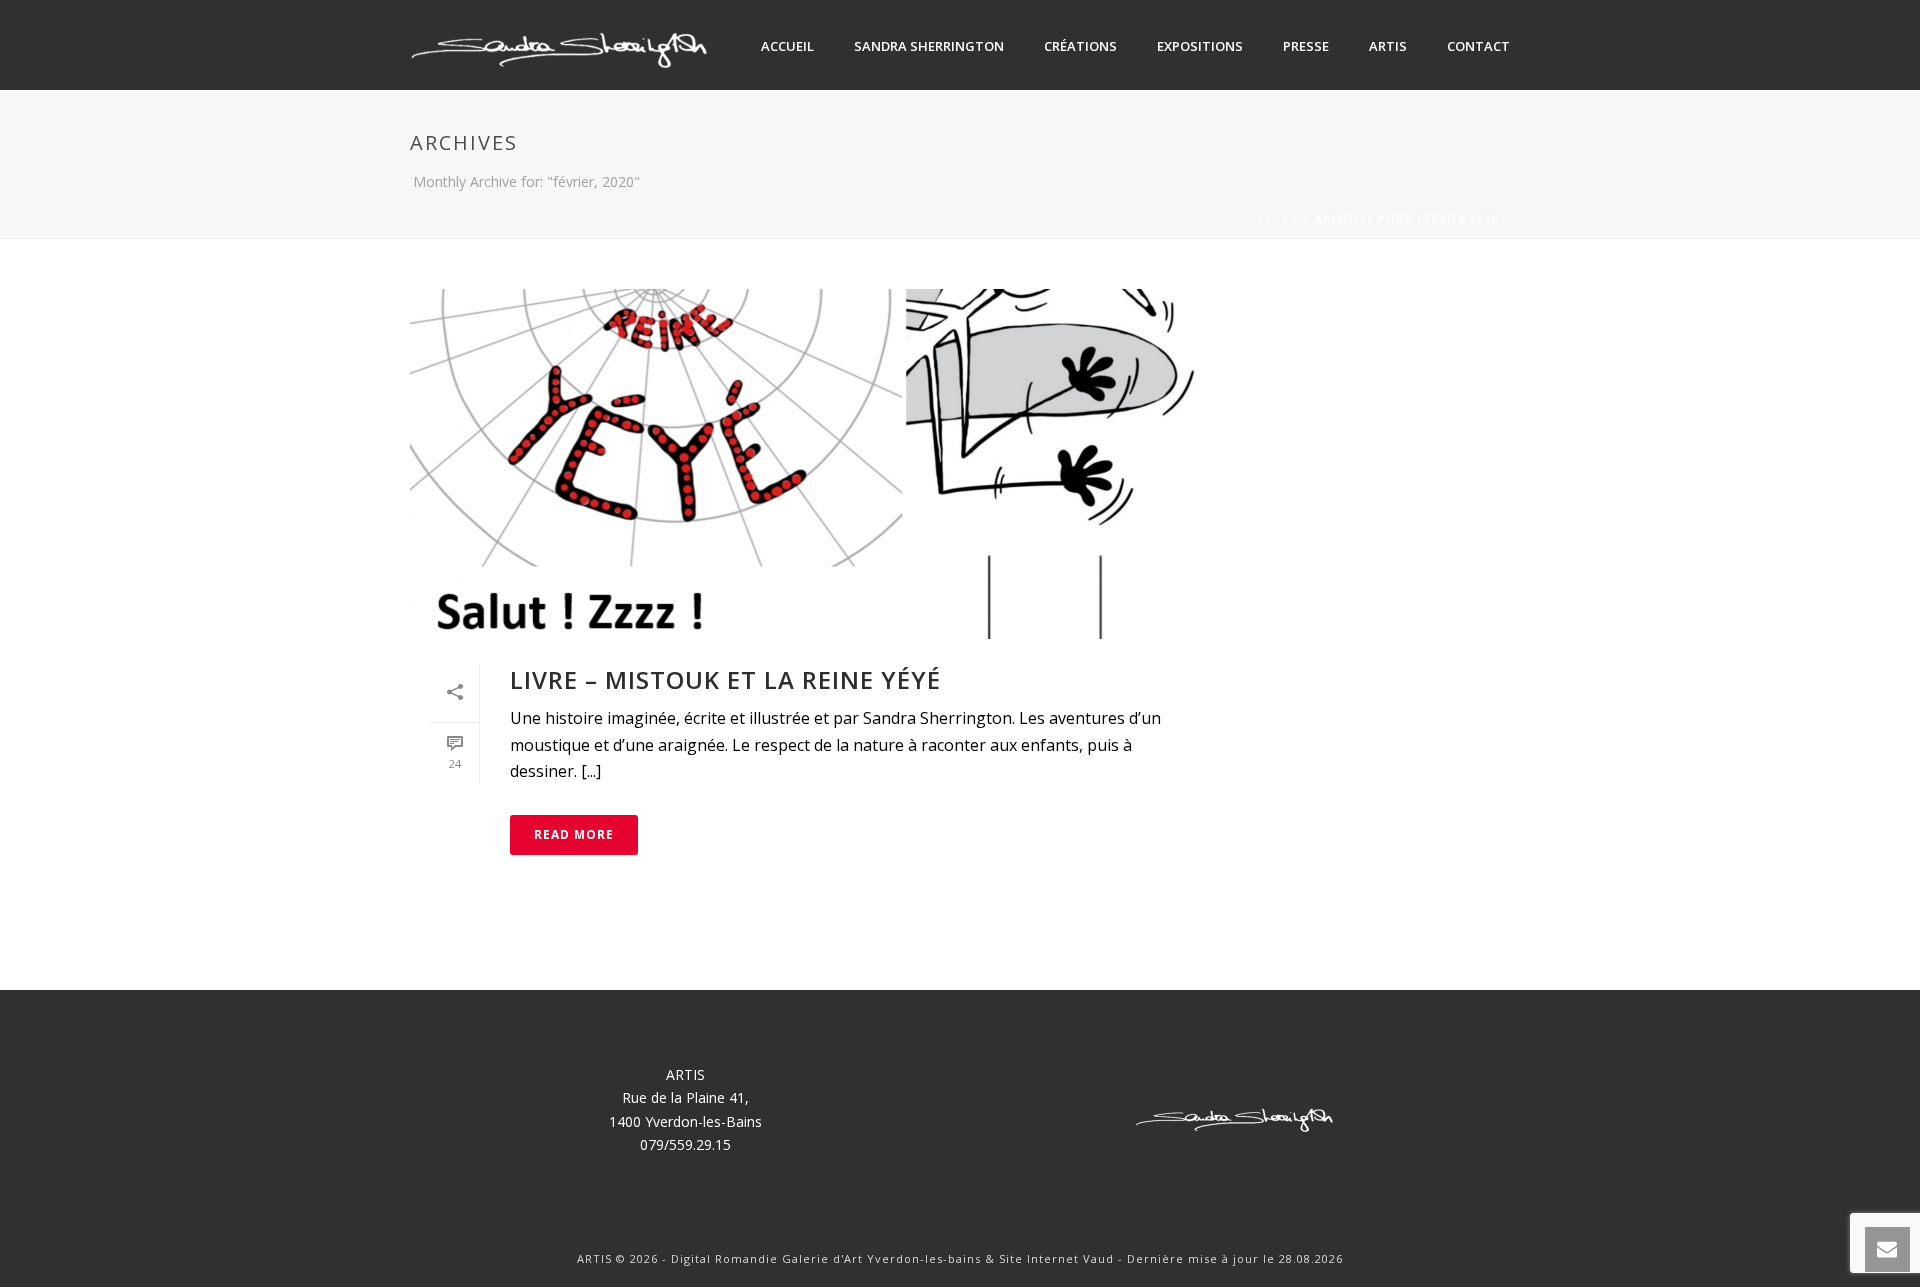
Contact (1478, 46)
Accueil (787, 46)
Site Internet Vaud (1056, 1258)
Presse (1306, 46)
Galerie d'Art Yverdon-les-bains (883, 1258)
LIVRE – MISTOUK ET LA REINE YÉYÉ (725, 679)
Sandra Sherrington (929, 46)
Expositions (1200, 46)
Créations (1080, 46)
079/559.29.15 (685, 1144)
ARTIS (1388, 46)
